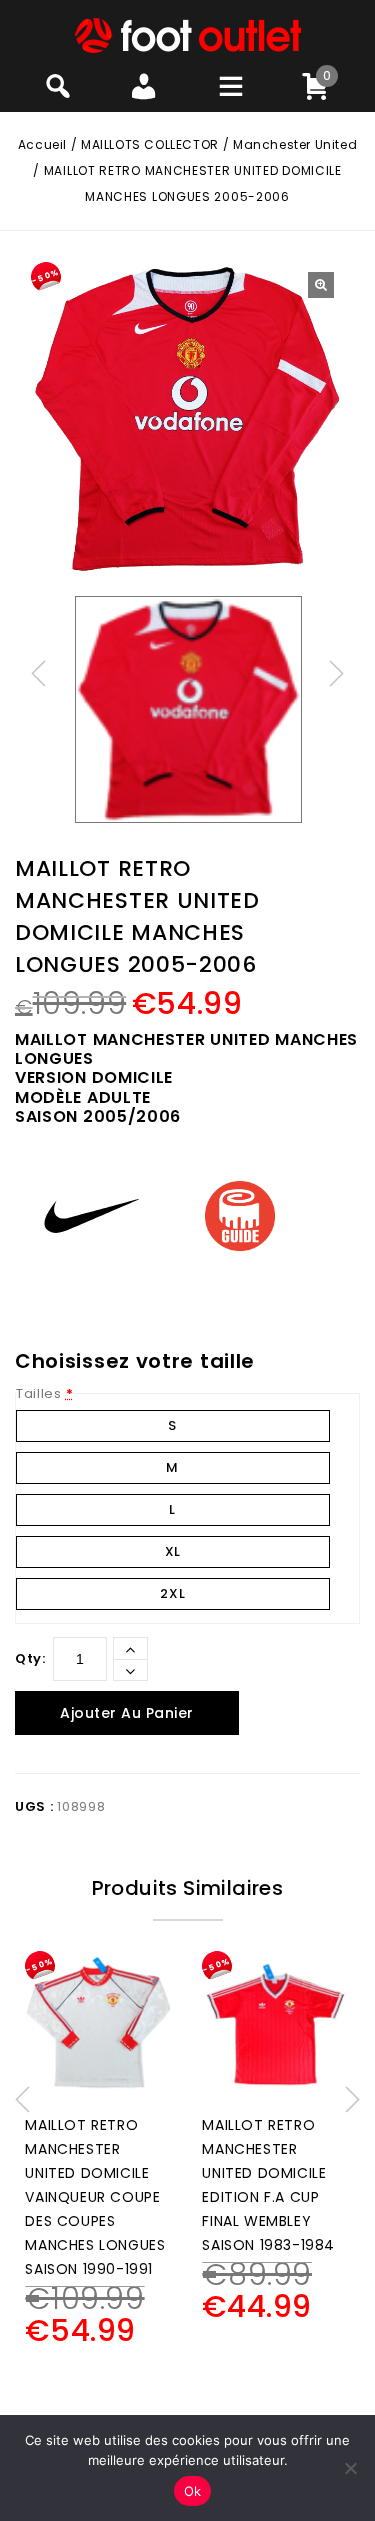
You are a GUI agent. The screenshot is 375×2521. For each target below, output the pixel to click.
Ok (193, 2491)
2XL (172, 1593)
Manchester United (295, 144)
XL (173, 1551)
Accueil (42, 144)
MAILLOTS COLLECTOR (150, 144)
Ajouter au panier (127, 1713)
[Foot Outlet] (187, 34)
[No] (350, 2468)
